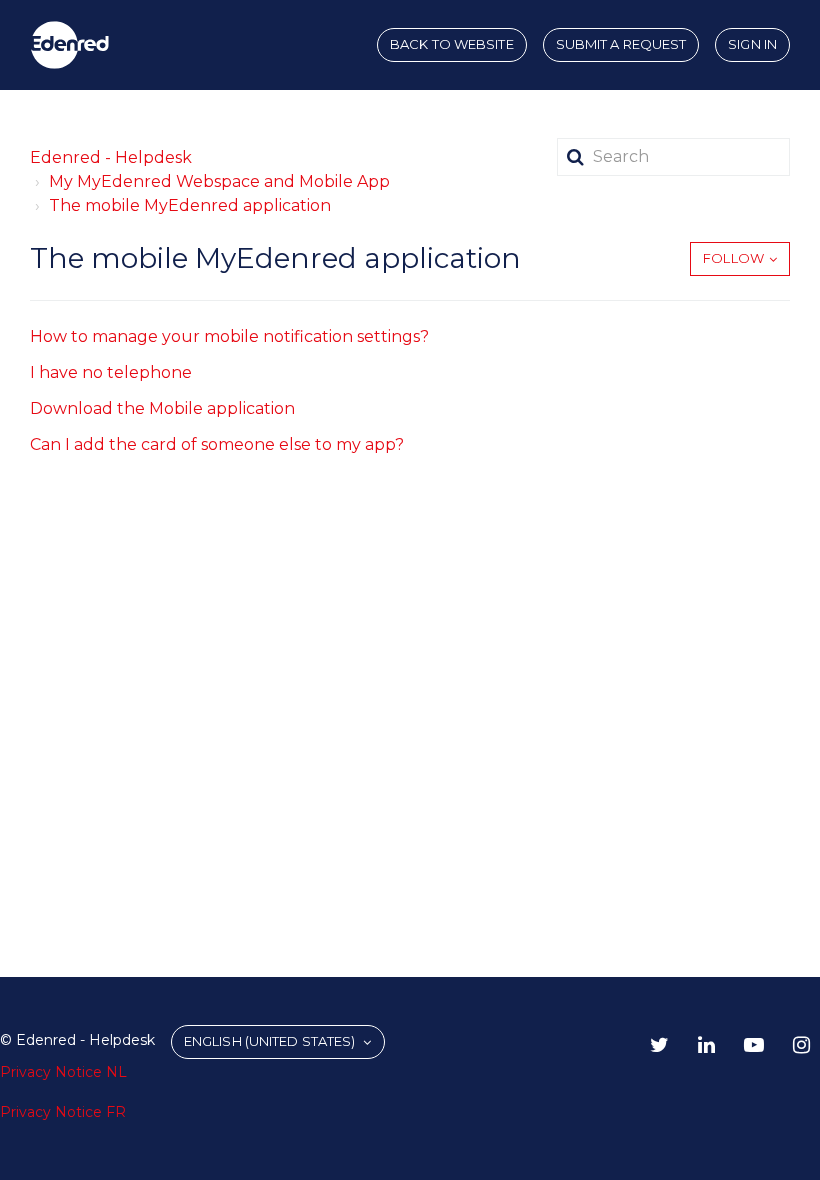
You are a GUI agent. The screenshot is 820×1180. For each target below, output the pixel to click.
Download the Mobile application (162, 408)
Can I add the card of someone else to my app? (217, 444)
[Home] (70, 45)
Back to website (452, 44)
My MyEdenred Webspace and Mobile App (219, 181)
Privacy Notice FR (63, 1112)
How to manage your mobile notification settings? (229, 336)
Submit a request (621, 44)
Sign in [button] (752, 44)
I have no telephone (111, 372)
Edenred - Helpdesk (111, 157)
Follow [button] (733, 258)
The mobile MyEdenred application (190, 205)
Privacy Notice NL (63, 1072)
